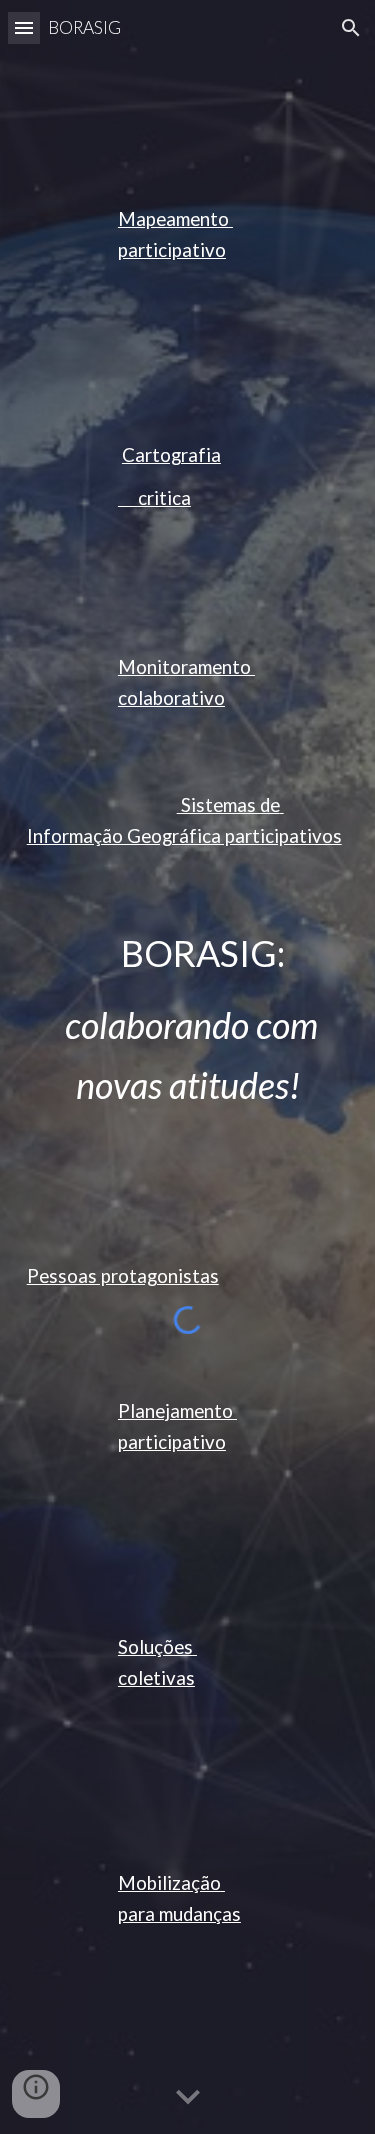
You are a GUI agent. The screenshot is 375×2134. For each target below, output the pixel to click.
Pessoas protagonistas (123, 1276)
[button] (24, 27)
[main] (187, 235)
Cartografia (171, 455)
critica (154, 498)
